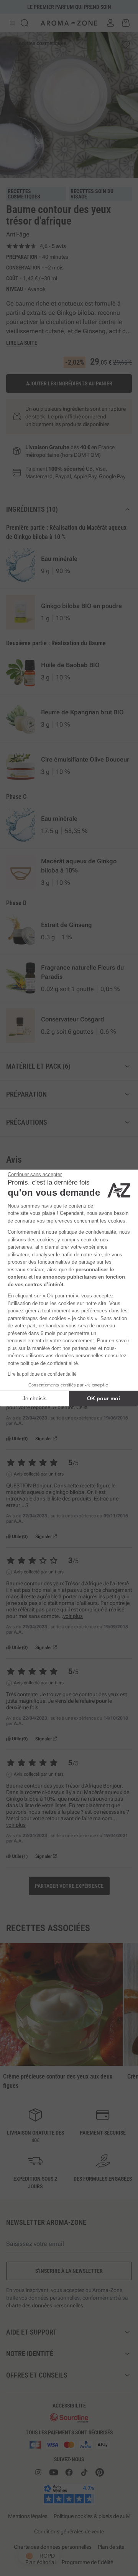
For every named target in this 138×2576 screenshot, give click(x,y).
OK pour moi (103, 1398)
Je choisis (34, 1398)
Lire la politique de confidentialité (42, 1374)
